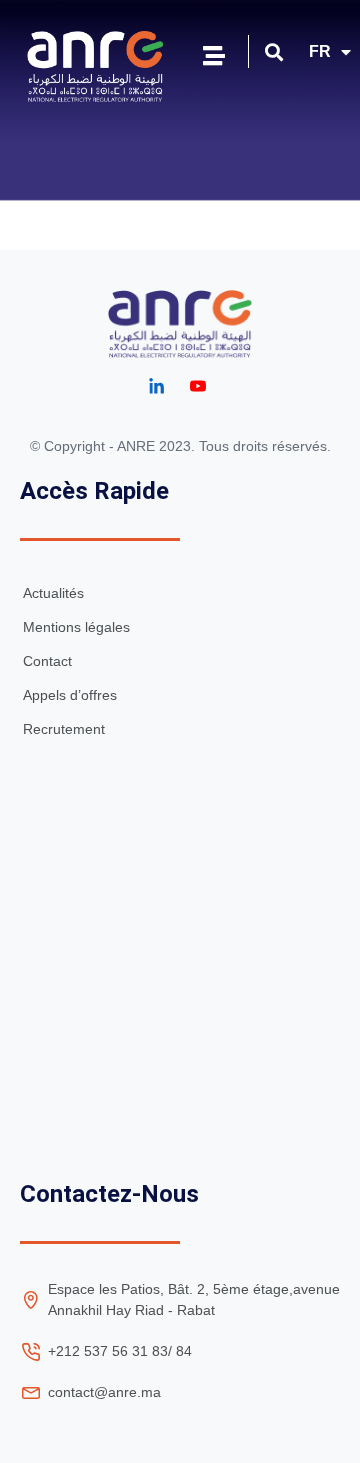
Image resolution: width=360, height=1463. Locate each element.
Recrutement (64, 729)
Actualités (53, 593)
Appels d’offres (70, 695)
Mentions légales (76, 627)
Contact (47, 661)
